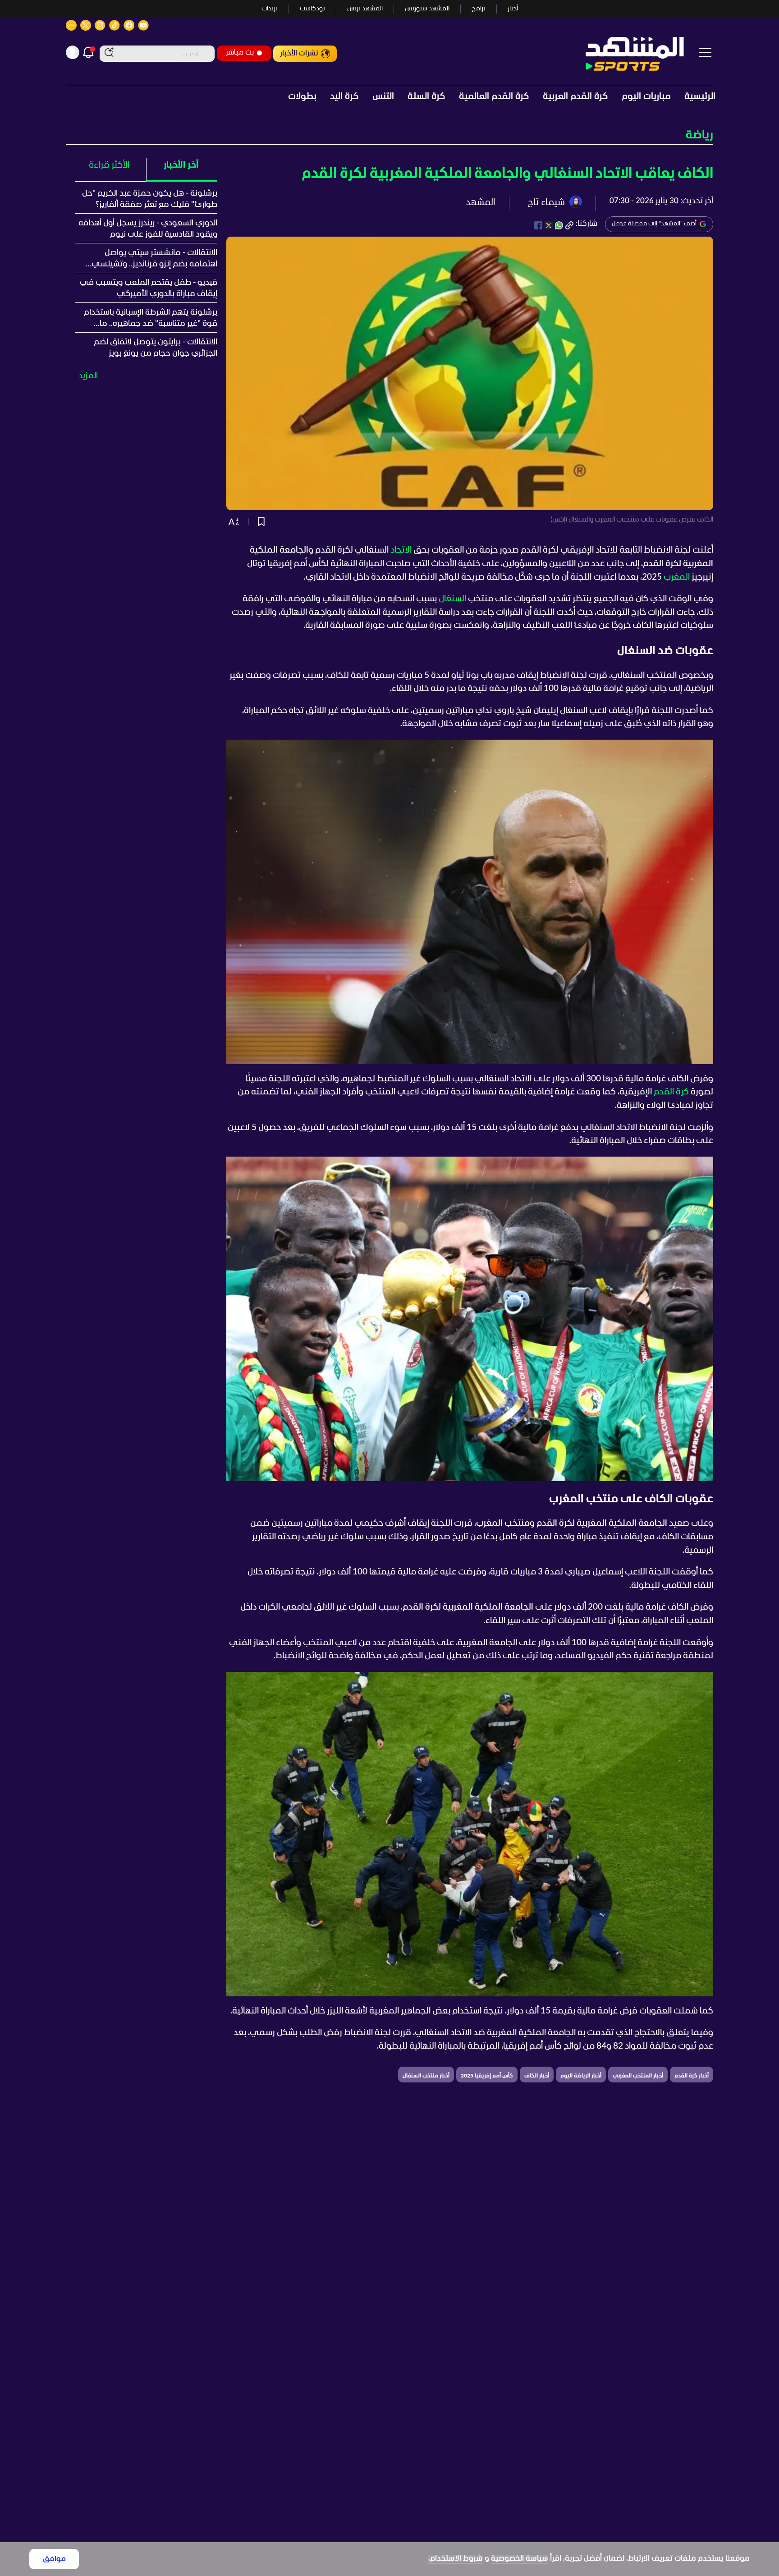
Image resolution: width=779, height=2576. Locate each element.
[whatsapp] (559, 225)
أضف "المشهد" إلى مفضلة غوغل (654, 224)
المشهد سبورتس (427, 9)
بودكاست (312, 9)
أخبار (513, 9)
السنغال (452, 599)
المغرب (677, 577)
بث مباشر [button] (240, 53)
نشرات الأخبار (299, 53)
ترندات (270, 9)
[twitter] (549, 225)
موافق (54, 2559)
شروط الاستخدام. (456, 2559)
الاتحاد (401, 550)
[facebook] (538, 225)
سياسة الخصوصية (520, 2559)
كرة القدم (671, 1092)
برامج (479, 9)
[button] (389, 135)
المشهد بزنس (365, 9)
